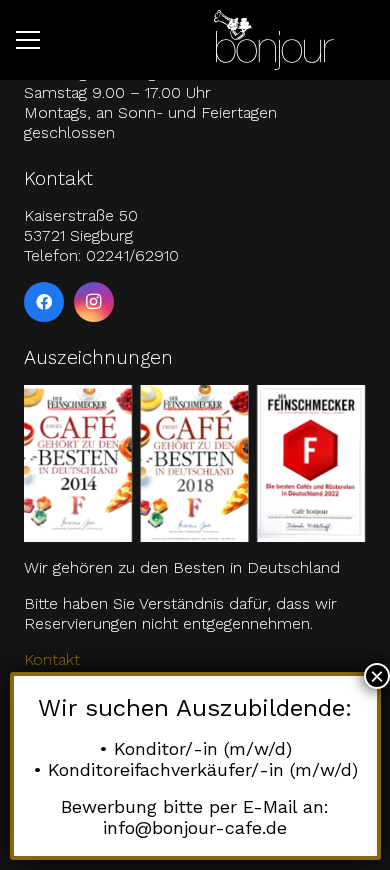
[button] (28, 40)
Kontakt (52, 659)
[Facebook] (44, 302)
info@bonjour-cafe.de (195, 827)
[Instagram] (94, 302)
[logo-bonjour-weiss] (274, 40)
